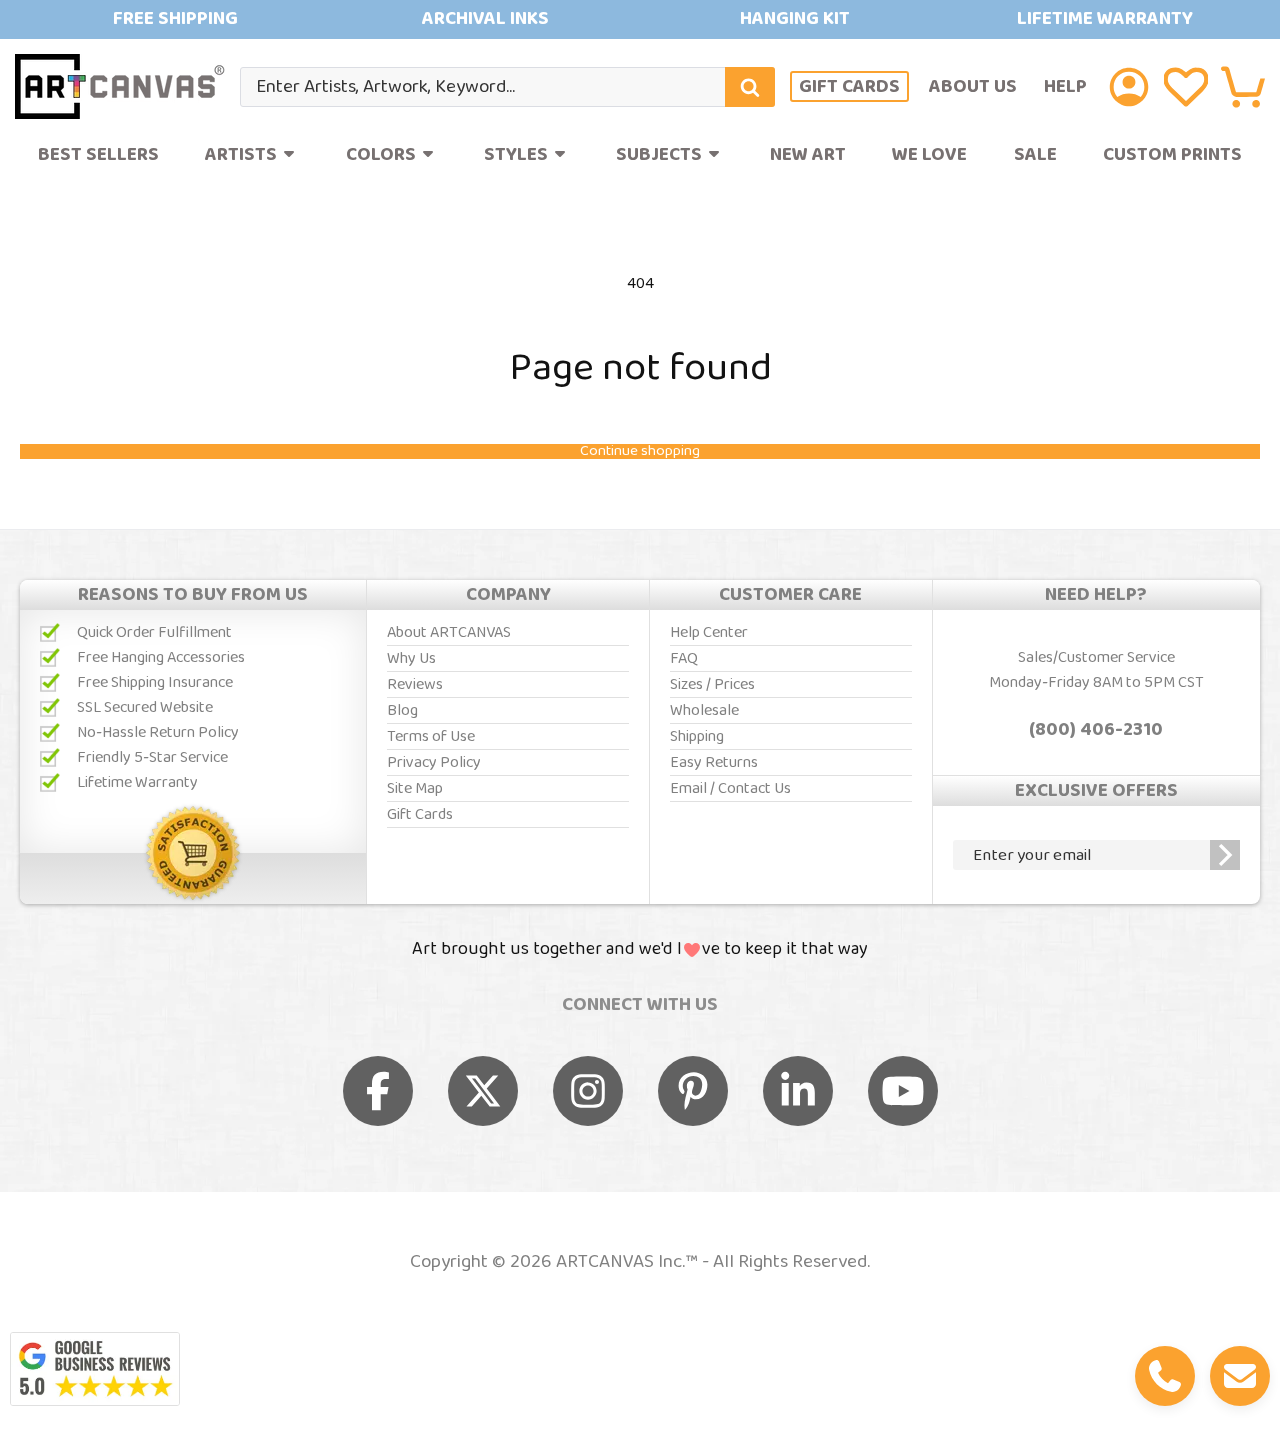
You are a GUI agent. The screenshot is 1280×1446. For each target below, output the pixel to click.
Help (1065, 86)
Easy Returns (714, 762)
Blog (402, 710)
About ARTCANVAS (449, 632)
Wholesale (704, 710)
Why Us (411, 658)
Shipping (697, 736)
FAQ (684, 658)
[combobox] (507, 87)
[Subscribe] (1225, 855)
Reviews (415, 684)
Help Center (709, 632)
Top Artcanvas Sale (640, 19)
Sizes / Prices (712, 684)
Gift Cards (849, 87)
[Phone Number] (1165, 1376)
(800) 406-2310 (1096, 730)
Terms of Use (431, 736)
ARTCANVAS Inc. (620, 1262)
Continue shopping (640, 451)
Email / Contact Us (730, 788)
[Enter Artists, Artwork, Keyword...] (750, 87)
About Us (973, 86)
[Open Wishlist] (1186, 87)
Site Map (415, 788)
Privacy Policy (434, 762)
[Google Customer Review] (95, 1369)
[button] (1243, 87)
